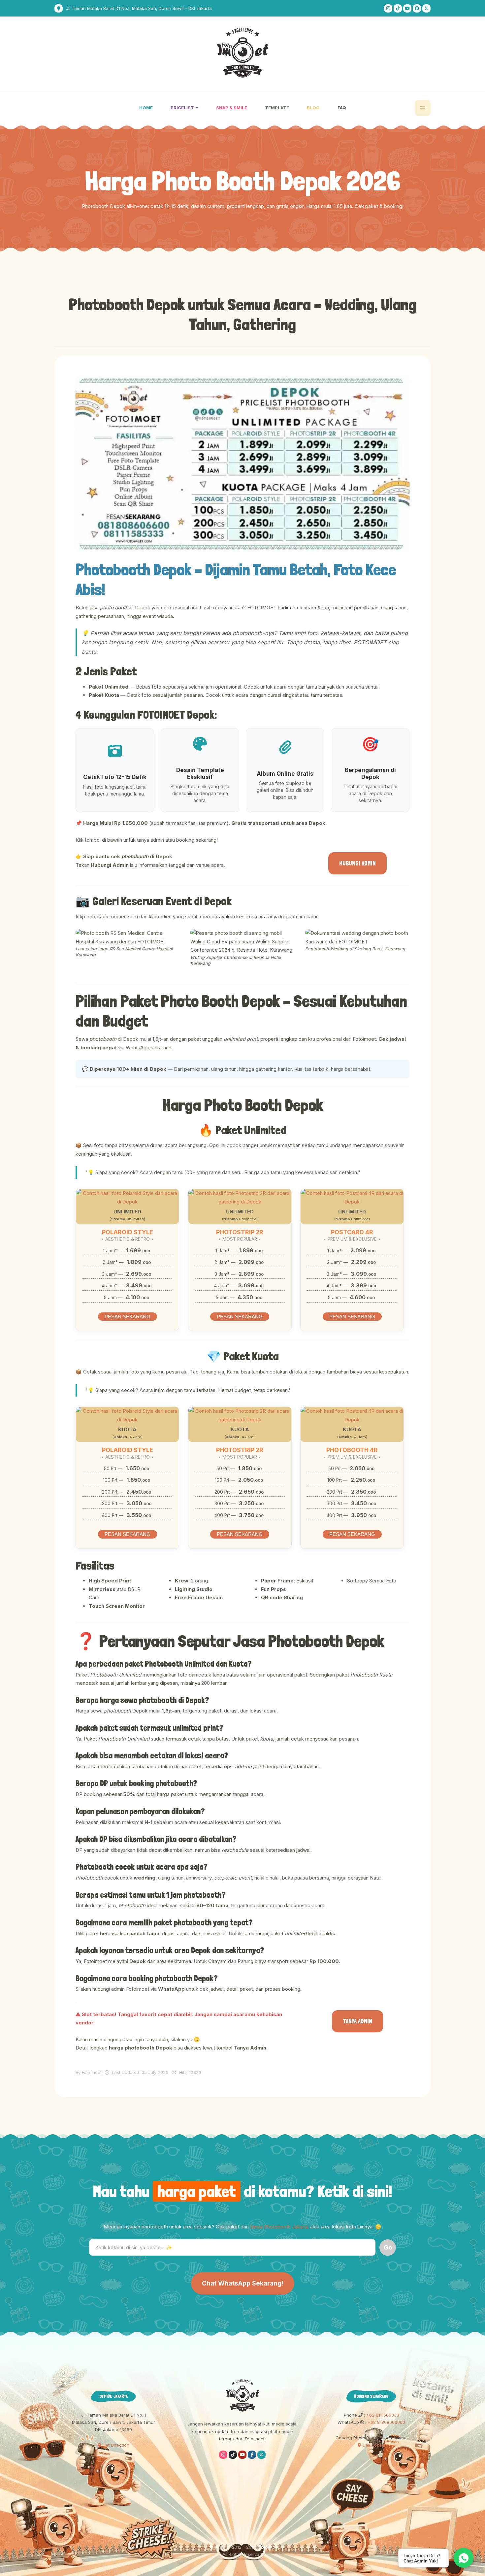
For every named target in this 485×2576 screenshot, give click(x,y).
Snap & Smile (232, 108)
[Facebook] (417, 8)
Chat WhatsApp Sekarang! (243, 2283)
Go (388, 2247)
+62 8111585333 (382, 2415)
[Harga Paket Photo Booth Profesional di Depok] (242, 464)
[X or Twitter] (426, 8)
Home (146, 108)
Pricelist (183, 108)
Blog (313, 108)
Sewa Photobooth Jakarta (279, 2227)
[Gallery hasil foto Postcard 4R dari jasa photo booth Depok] (352, 1197)
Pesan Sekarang (128, 1317)
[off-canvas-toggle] (423, 108)
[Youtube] (407, 8)
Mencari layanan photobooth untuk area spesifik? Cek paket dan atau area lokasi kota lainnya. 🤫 (242, 2227)
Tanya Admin (357, 2021)
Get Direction (115, 2445)
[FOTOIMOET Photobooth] (243, 53)
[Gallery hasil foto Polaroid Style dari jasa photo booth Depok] (127, 1197)
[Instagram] (388, 8)
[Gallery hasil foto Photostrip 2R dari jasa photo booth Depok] (240, 1197)
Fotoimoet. (270, 2547)
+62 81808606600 (386, 2422)
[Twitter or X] (261, 2455)
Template (277, 108)
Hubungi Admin (357, 863)
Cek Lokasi (373, 2445)
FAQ (342, 108)
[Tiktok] (398, 8)
